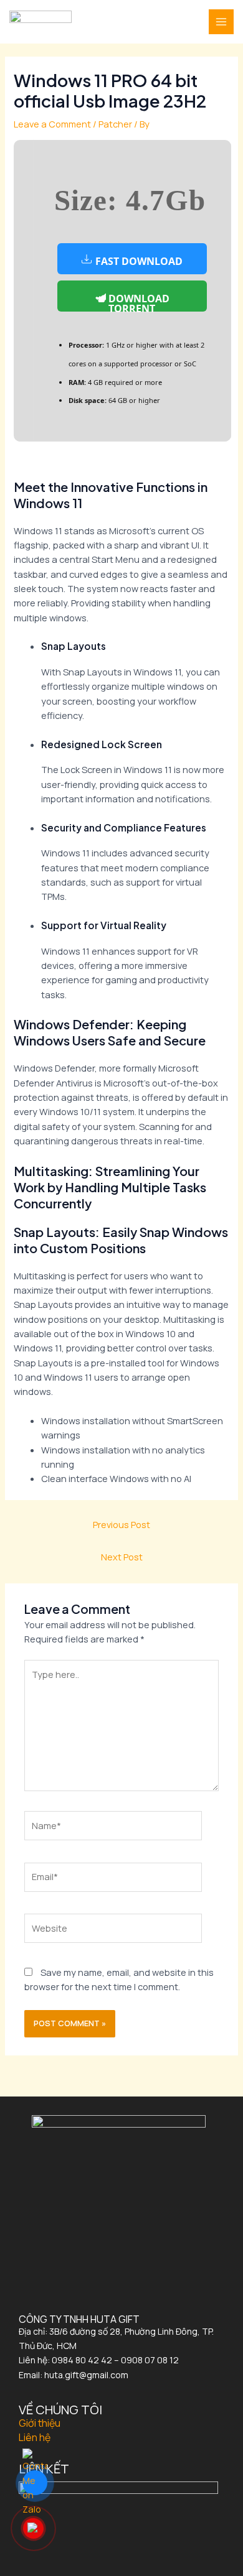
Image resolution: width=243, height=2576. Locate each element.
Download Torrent (138, 302)
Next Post (122, 1557)
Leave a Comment (52, 124)
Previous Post (121, 1524)
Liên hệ (36, 2437)
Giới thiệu (40, 2423)
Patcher (115, 124)
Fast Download (138, 261)
